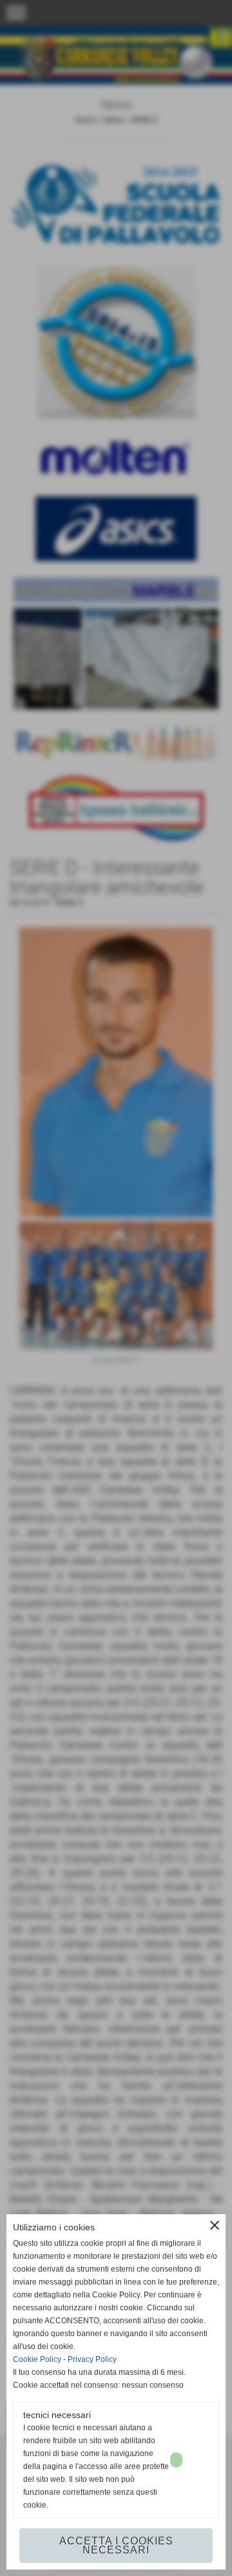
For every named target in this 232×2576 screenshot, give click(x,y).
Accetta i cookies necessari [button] (116, 2545)
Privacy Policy (92, 2359)
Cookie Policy (37, 2359)
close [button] (215, 2225)
